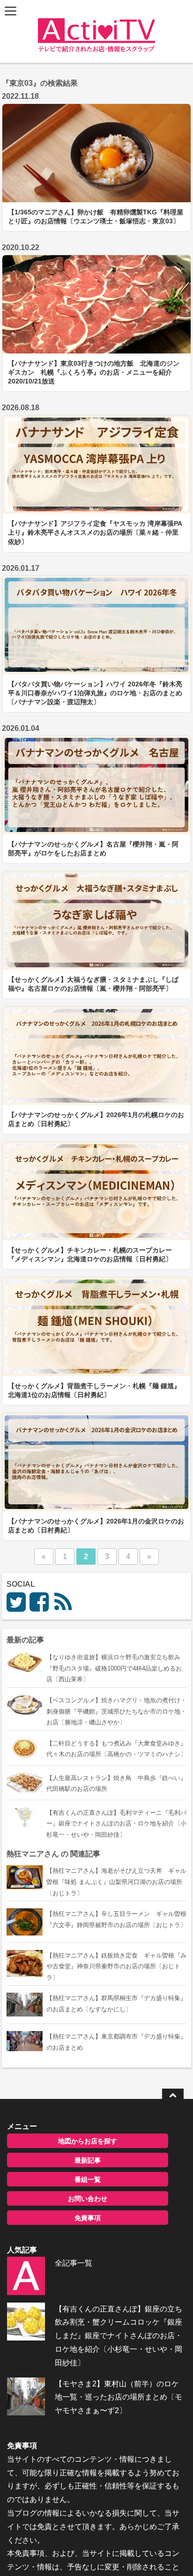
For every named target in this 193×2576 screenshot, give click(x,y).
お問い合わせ (88, 2199)
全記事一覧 (74, 2263)
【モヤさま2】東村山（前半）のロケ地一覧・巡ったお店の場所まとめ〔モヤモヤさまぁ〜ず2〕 (119, 2397)
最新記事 (88, 2160)
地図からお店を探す (88, 2141)
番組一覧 (88, 2179)
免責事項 (88, 2218)
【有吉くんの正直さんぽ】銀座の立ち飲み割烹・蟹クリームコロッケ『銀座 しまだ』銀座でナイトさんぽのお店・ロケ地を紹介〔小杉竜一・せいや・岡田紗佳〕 (119, 2336)
